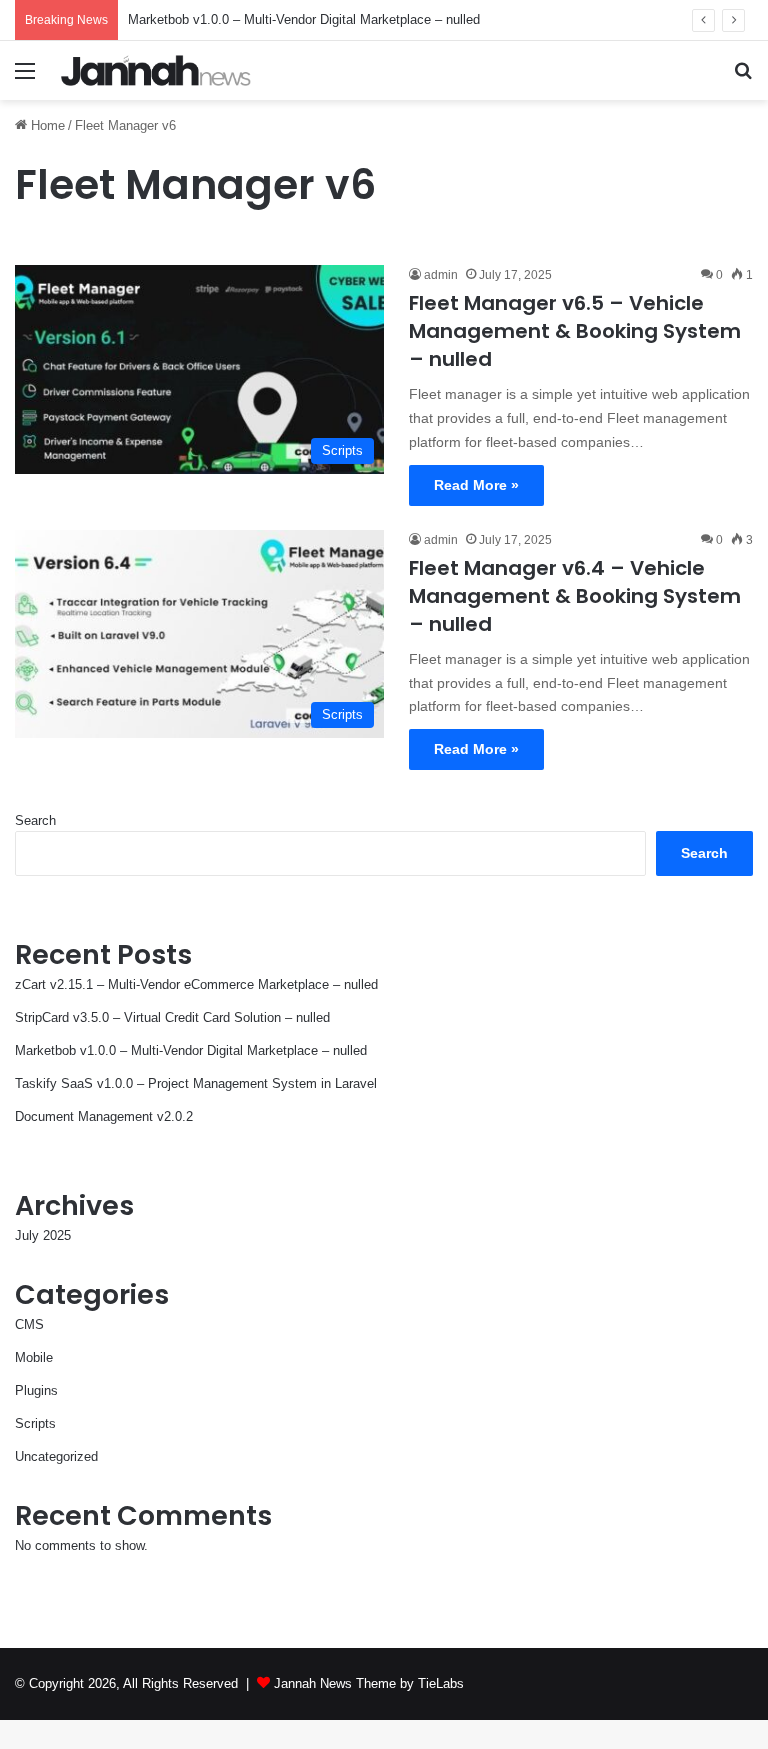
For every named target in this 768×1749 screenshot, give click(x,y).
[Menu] (25, 78)
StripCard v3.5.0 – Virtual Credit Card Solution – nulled (172, 1017)
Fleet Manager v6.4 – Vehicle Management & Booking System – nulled (575, 596)
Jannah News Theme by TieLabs (369, 1683)
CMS (29, 1324)
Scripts (35, 1423)
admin (441, 275)
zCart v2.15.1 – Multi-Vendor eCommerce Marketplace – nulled (196, 984)
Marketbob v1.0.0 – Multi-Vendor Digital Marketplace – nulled (304, 19)
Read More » (476, 485)
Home (46, 125)
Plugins (36, 1390)
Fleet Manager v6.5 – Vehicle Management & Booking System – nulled (575, 331)
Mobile (34, 1357)
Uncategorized (56, 1456)
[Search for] (743, 78)
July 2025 (43, 1235)
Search (35, 820)
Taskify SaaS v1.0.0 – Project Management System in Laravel (196, 1083)
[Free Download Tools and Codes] (156, 70)
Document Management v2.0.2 (104, 1116)
